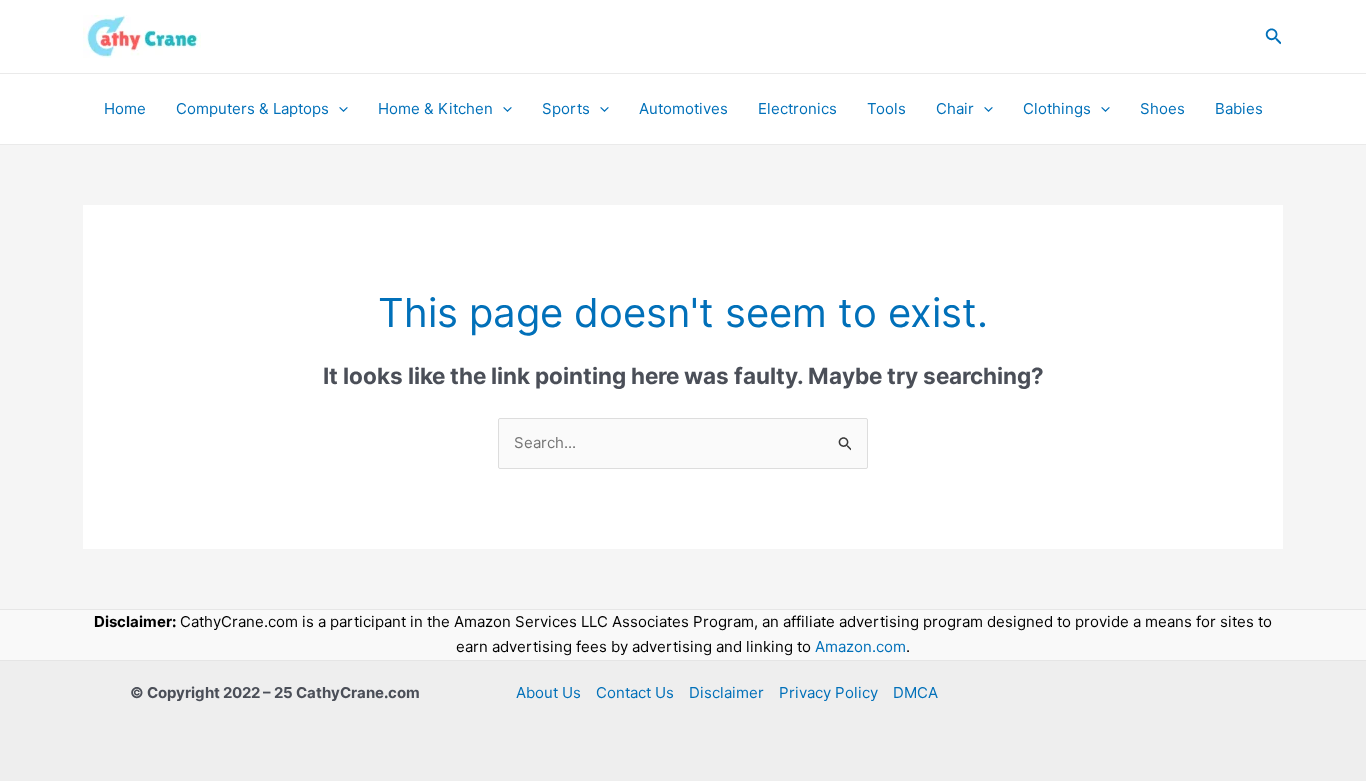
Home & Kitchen (435, 108)
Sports (566, 108)
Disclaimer (726, 692)
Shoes (1162, 108)
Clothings (1057, 108)
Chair (955, 108)
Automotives (683, 108)
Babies (1239, 108)
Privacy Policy (828, 692)
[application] (338, 109)
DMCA (915, 692)
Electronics (797, 108)
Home (125, 108)
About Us (548, 692)
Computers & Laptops (252, 108)
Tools (886, 108)
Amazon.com (860, 646)
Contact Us (635, 692)
